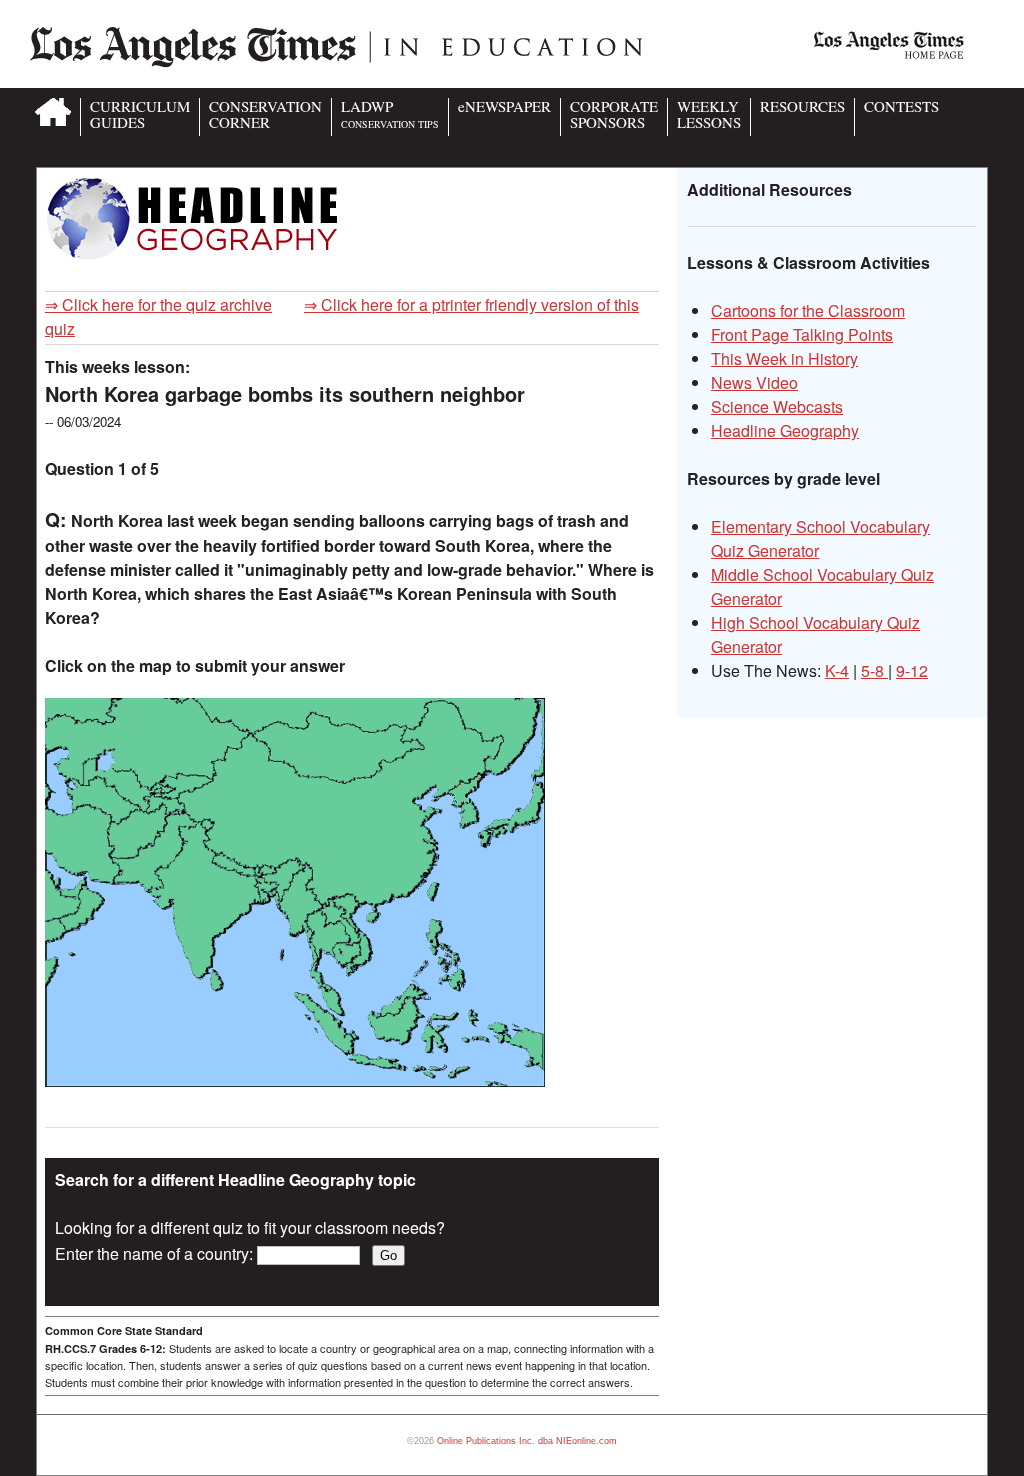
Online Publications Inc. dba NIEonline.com (527, 1441)
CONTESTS (901, 106)
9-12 (912, 670)
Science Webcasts (777, 406)
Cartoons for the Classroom (808, 310)
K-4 (837, 670)
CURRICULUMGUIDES (140, 114)
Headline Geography (785, 430)
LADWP (390, 113)
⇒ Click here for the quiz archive (158, 304)
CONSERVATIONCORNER (265, 114)
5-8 (874, 670)
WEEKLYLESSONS (709, 114)
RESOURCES (802, 106)
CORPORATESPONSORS (614, 114)
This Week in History (784, 358)
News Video (754, 382)
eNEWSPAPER (504, 106)
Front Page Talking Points (802, 334)
